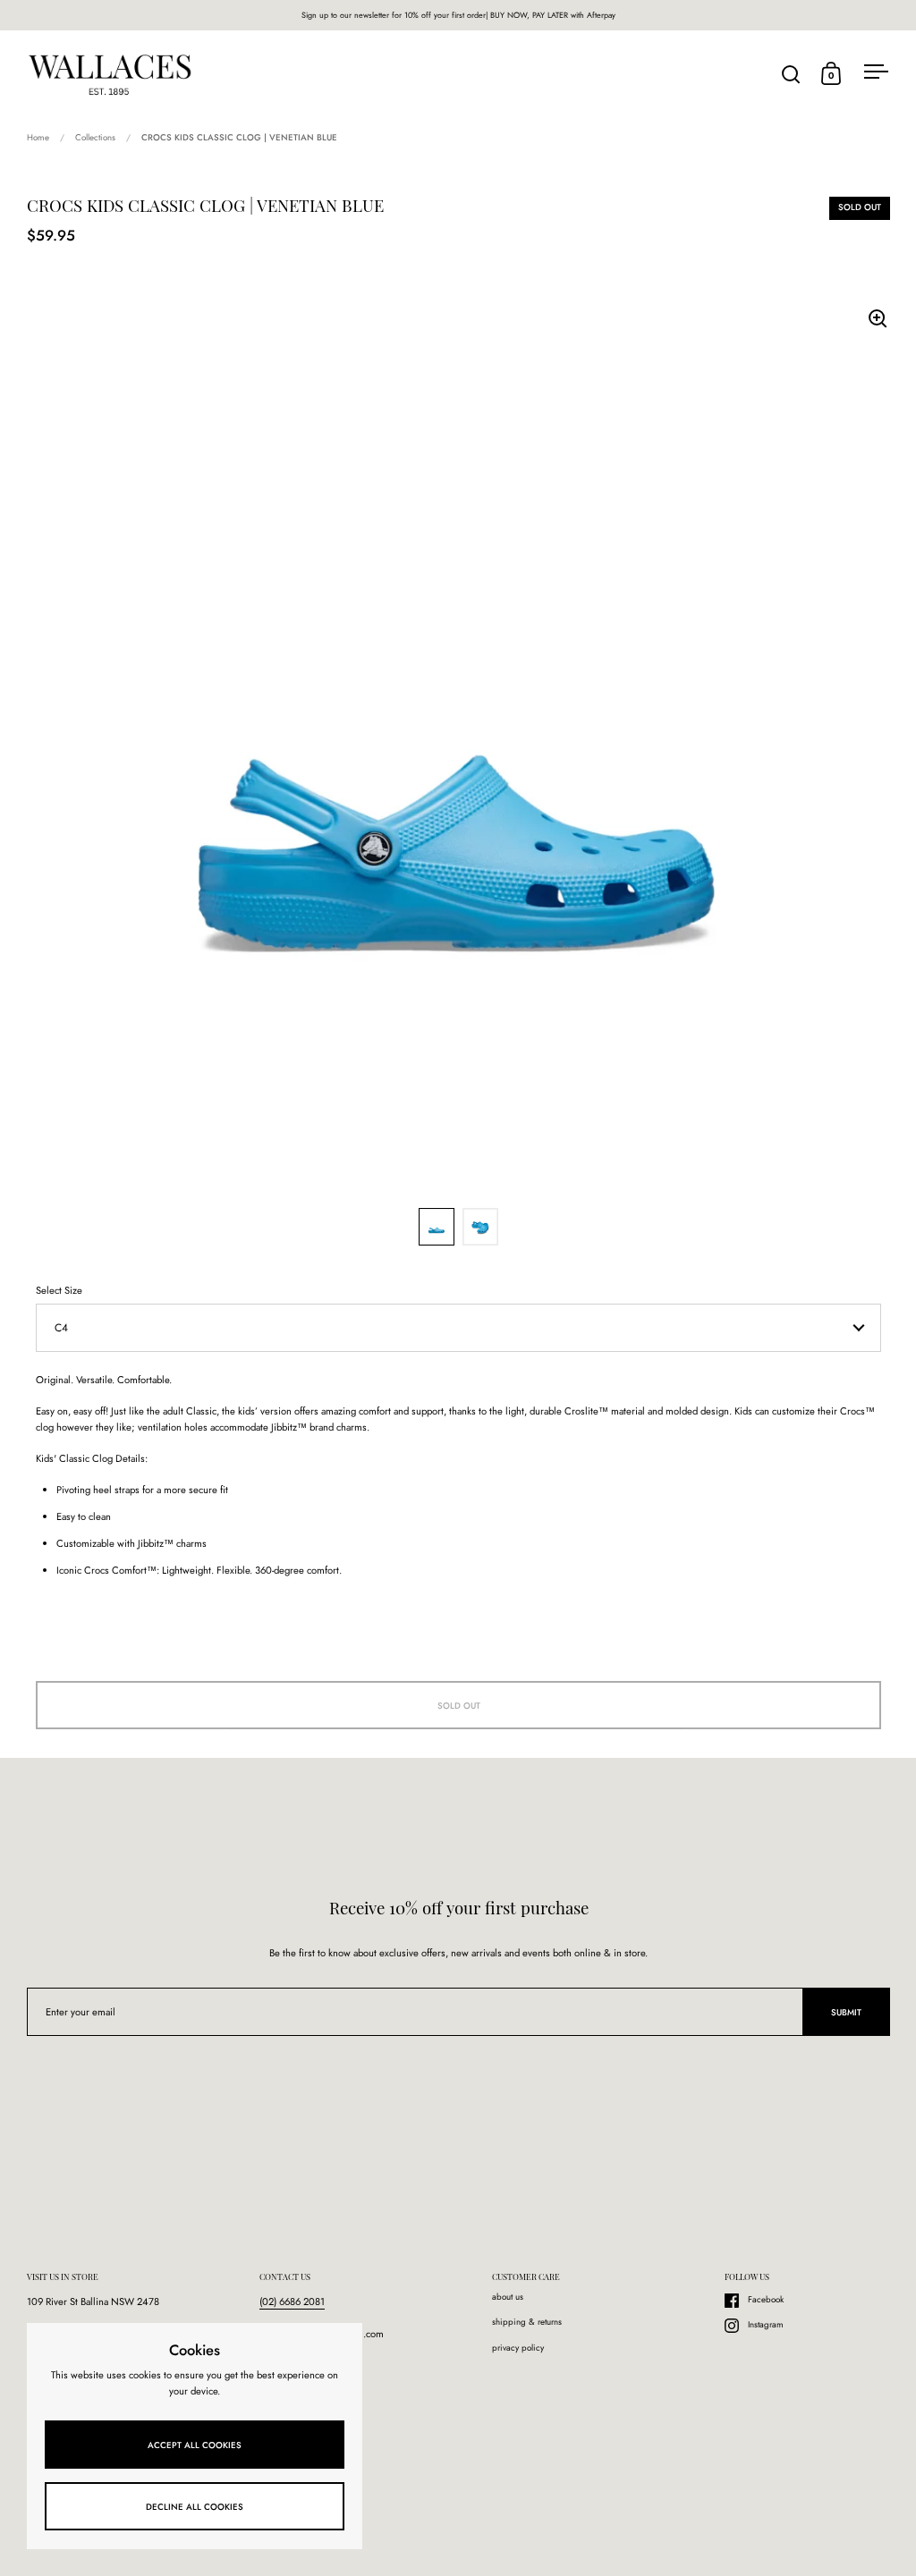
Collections (95, 138)
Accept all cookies (195, 2445)
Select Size (59, 1290)
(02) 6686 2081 (292, 2302)
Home (38, 138)
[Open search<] (791, 74)
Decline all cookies (195, 2507)
